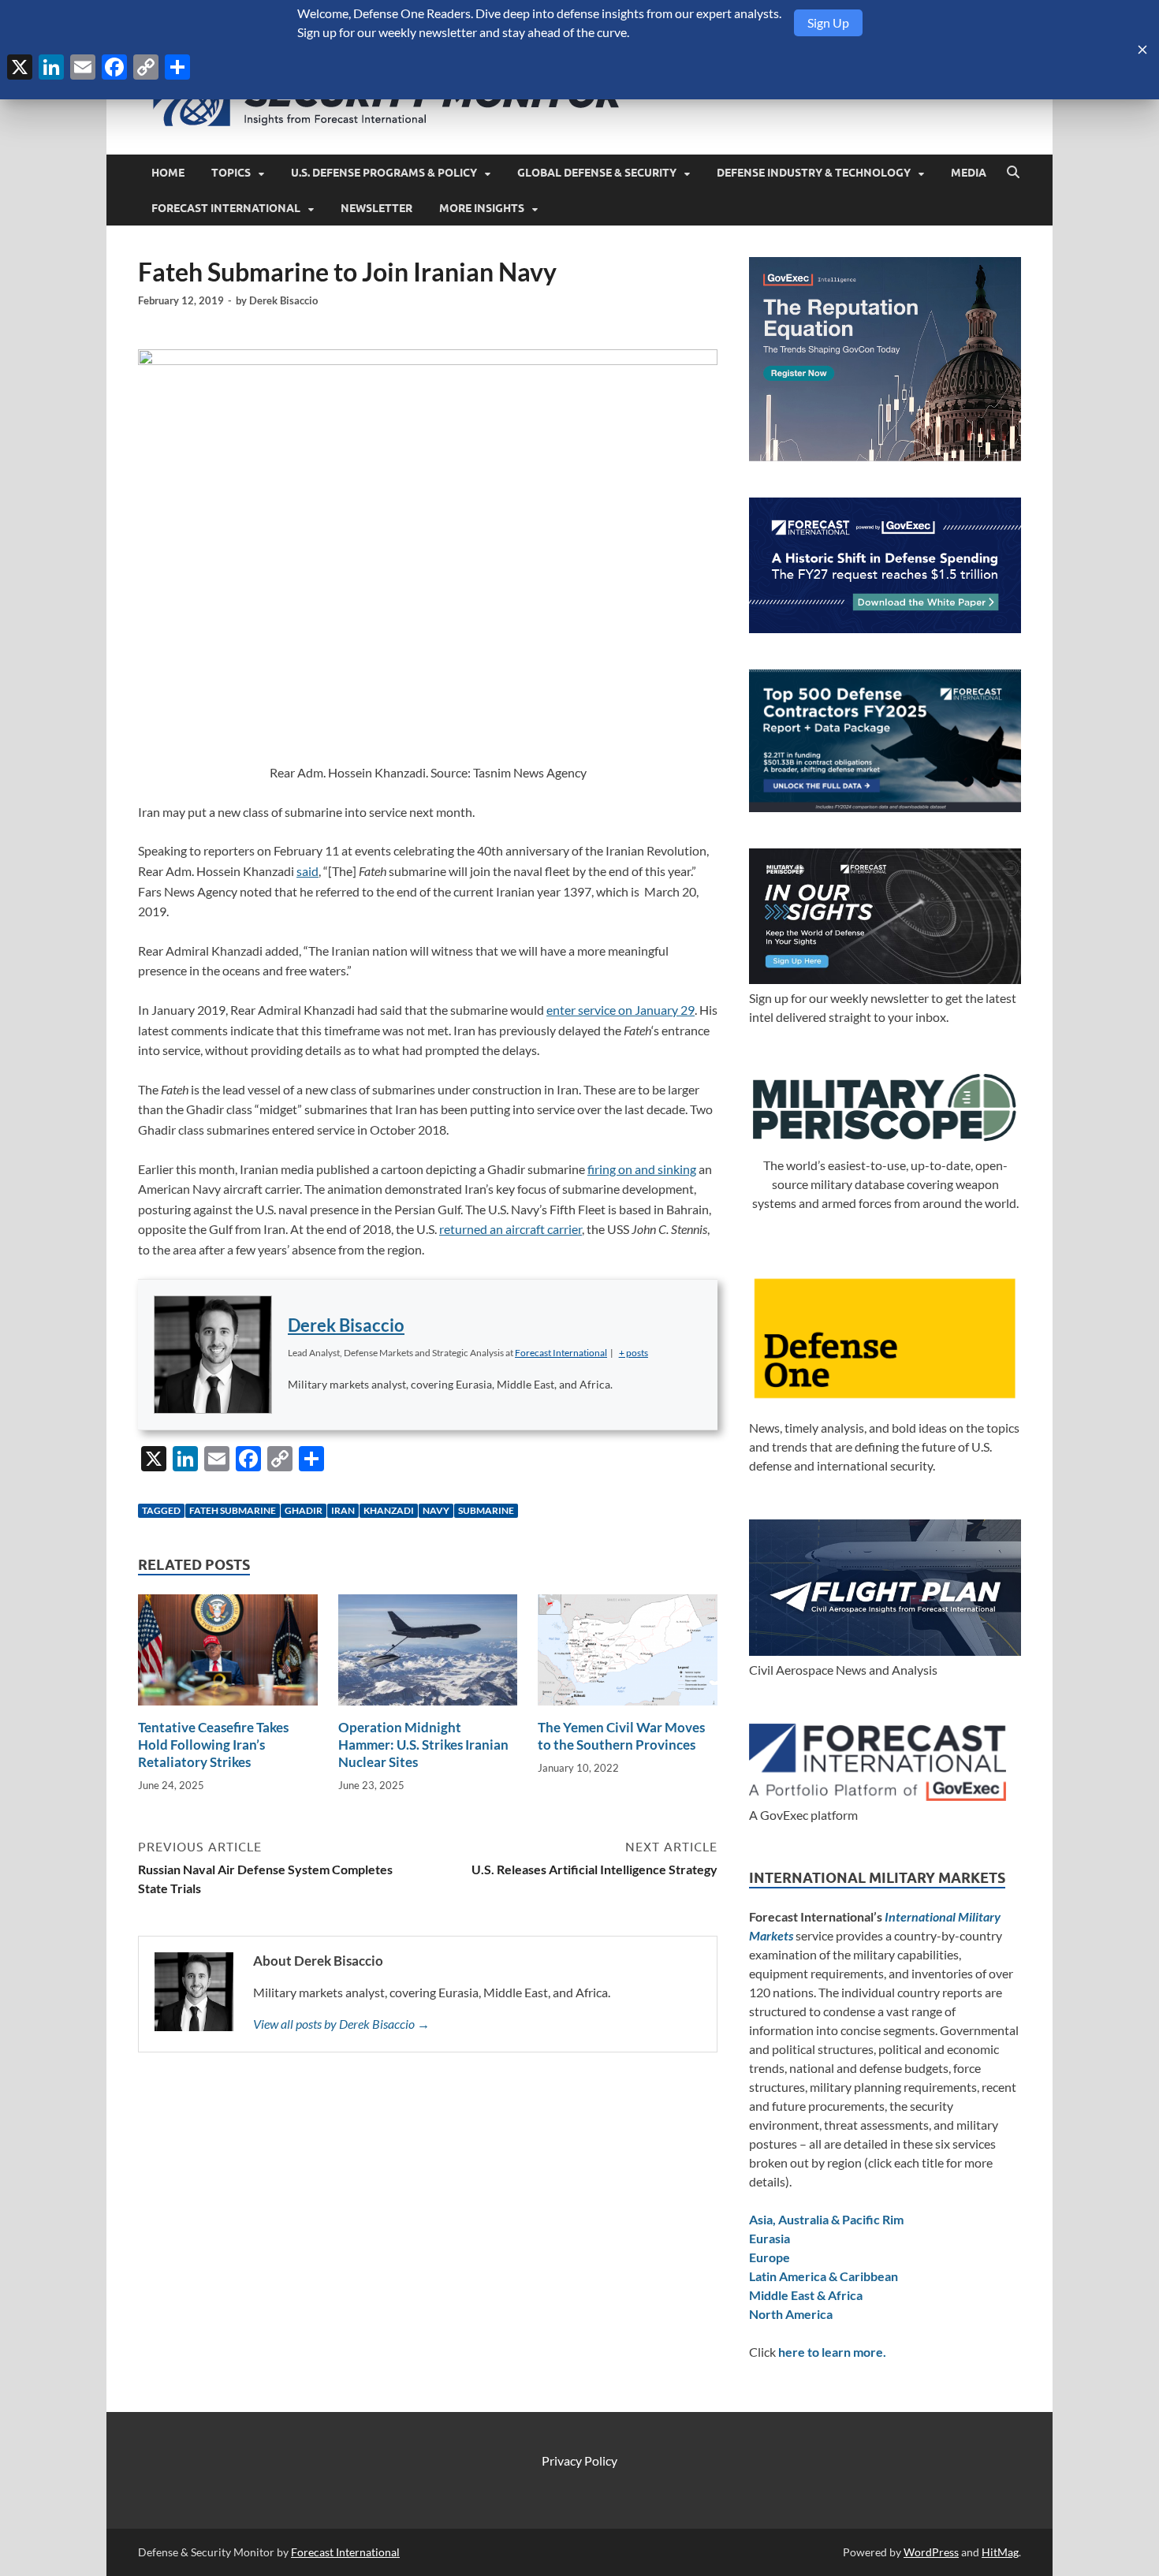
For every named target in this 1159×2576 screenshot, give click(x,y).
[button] (634, 1353)
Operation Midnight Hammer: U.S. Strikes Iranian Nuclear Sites (423, 1745)
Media (969, 173)
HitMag (1000, 2552)
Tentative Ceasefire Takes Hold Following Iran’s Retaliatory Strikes (213, 1745)
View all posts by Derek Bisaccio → (341, 2024)
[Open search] (1013, 173)
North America (791, 2314)
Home (168, 173)
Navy (436, 1510)
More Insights (482, 208)
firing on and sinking (642, 1169)
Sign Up (828, 22)
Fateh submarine (233, 1510)
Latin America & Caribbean (824, 2276)
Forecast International (226, 208)
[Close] (1142, 50)
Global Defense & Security (597, 173)
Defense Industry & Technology (814, 173)
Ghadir (304, 1510)
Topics (231, 173)
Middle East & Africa (806, 2295)
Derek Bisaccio (283, 300)
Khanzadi (389, 1510)
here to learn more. (832, 2352)
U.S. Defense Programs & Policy (384, 173)
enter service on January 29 (620, 1010)
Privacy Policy (579, 2460)
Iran (343, 1510)
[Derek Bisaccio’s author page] (213, 1355)
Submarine (486, 1510)
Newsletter (376, 208)
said (307, 871)
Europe (770, 2257)
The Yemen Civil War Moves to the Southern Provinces (621, 1736)
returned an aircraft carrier (511, 1229)
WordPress (931, 2552)
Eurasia (770, 2238)
